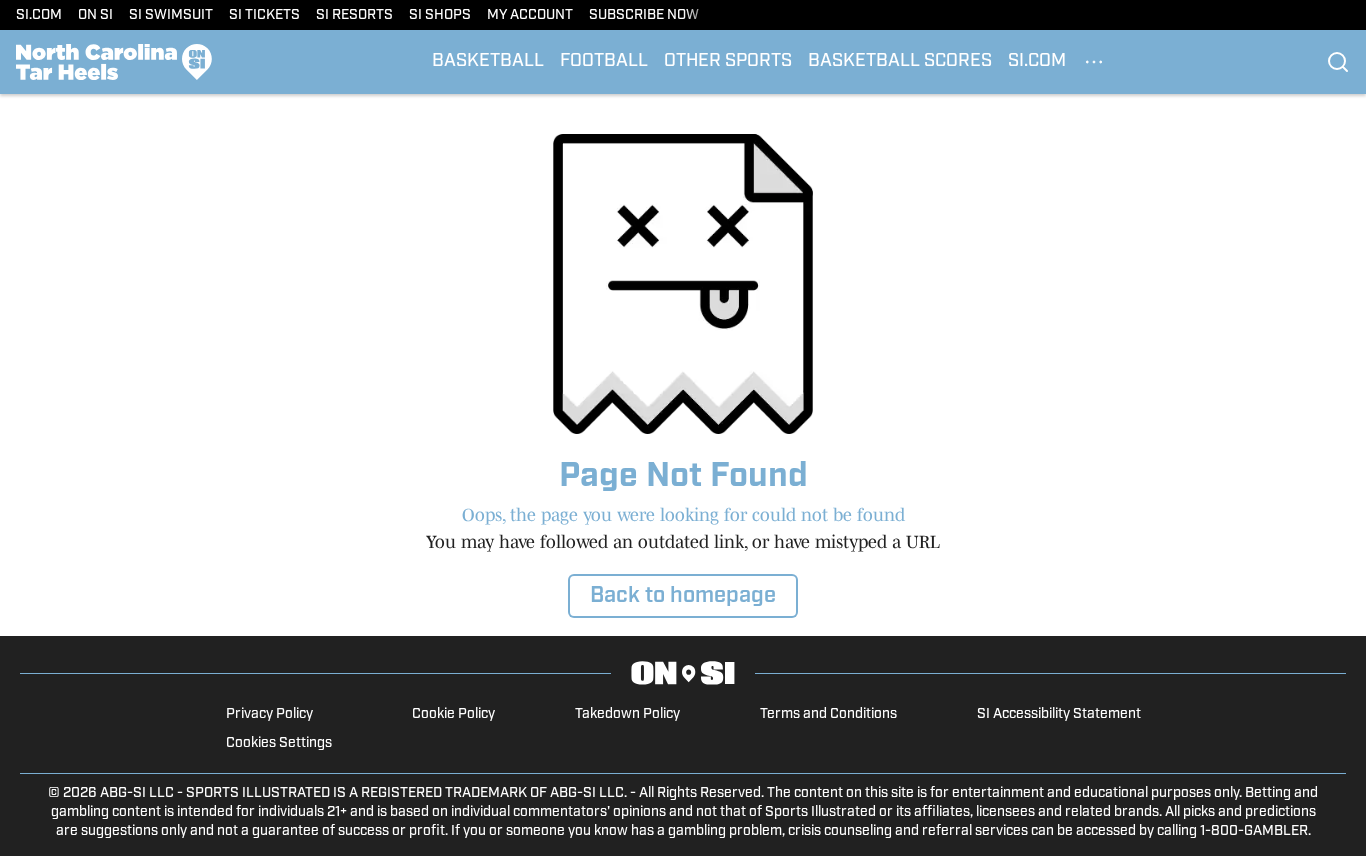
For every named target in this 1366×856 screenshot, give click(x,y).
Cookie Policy (453, 714)
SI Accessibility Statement (1059, 714)
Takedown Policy (627, 714)
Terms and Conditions (828, 714)
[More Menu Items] (1094, 62)
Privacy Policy (269, 714)
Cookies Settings (279, 743)
